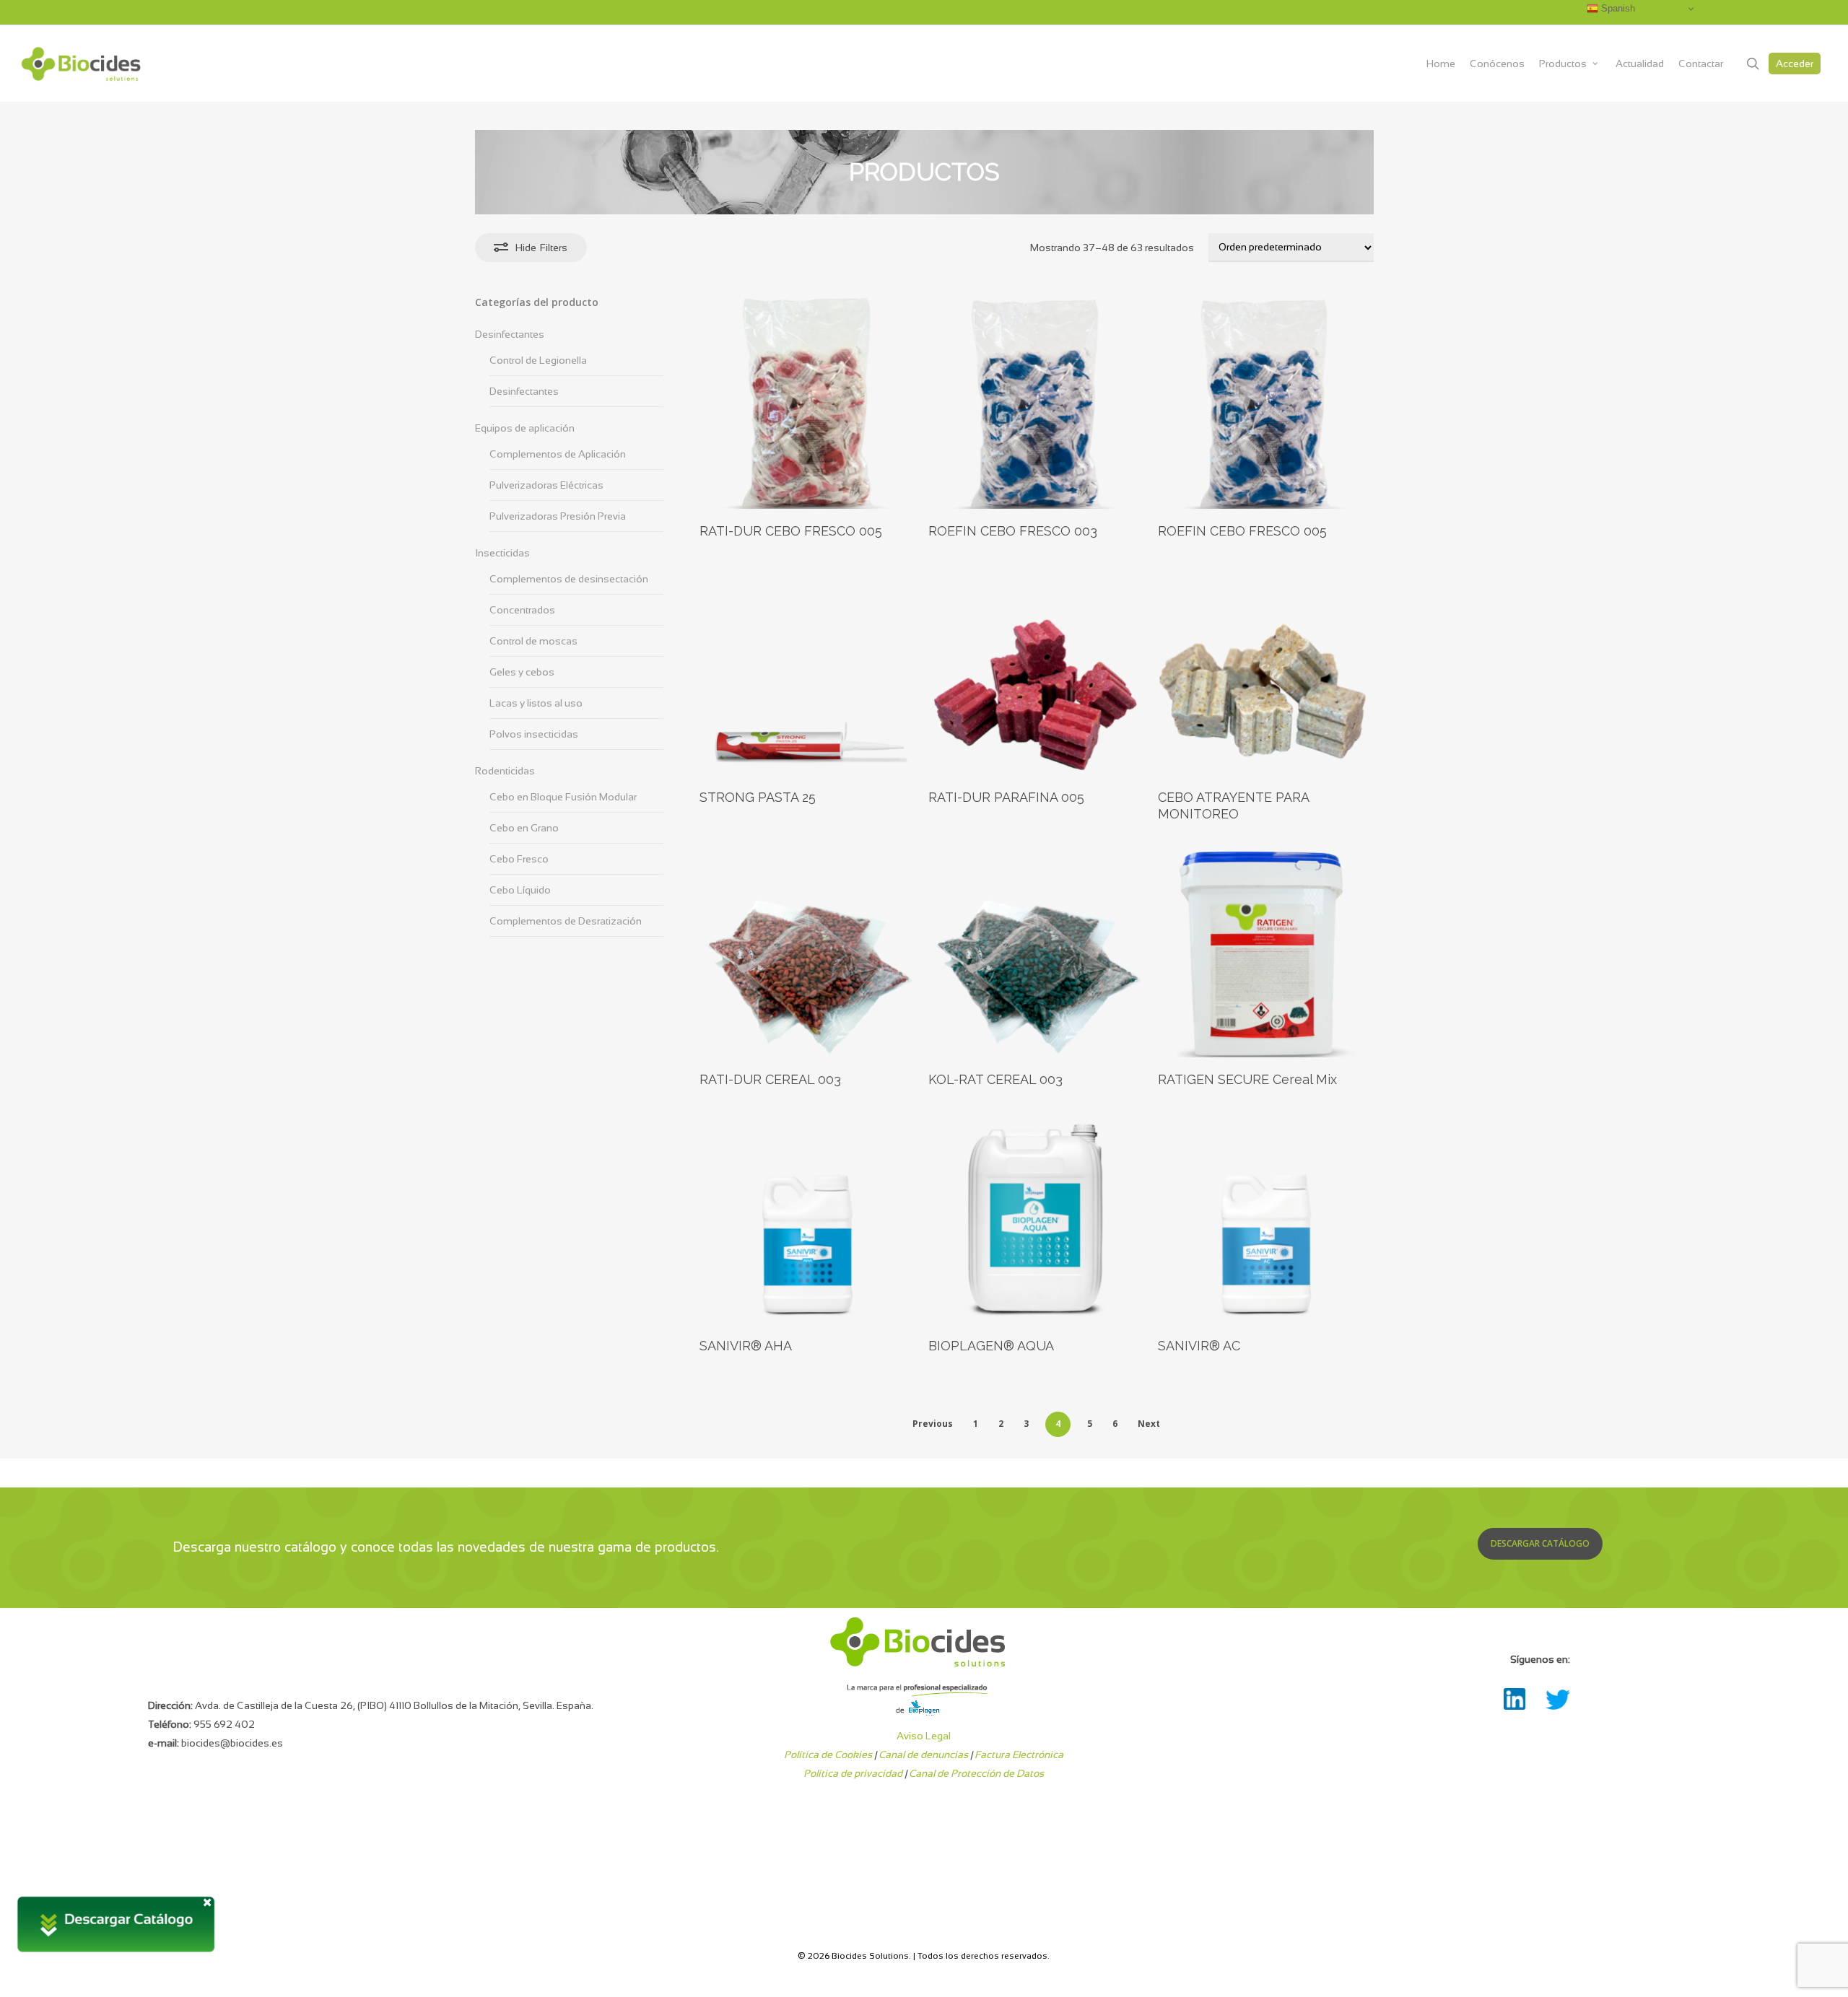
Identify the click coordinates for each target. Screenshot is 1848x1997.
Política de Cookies (828, 1755)
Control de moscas (533, 641)
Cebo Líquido (520, 890)
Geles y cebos (522, 672)
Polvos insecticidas (534, 734)
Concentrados (522, 610)
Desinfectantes (510, 334)
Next (1149, 1424)
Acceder (1795, 64)
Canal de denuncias (923, 1755)
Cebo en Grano (524, 828)
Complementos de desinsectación (569, 579)
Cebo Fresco (519, 859)
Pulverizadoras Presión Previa (558, 516)
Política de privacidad (853, 1773)
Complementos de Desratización (566, 921)
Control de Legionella (538, 360)
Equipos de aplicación (525, 428)
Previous (933, 1424)
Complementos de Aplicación (558, 454)
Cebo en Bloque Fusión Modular (563, 797)
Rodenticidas (505, 771)
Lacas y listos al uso (536, 703)
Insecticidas (502, 553)
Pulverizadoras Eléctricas (546, 485)
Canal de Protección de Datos (976, 1773)
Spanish (1617, 8)
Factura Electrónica (1019, 1755)
